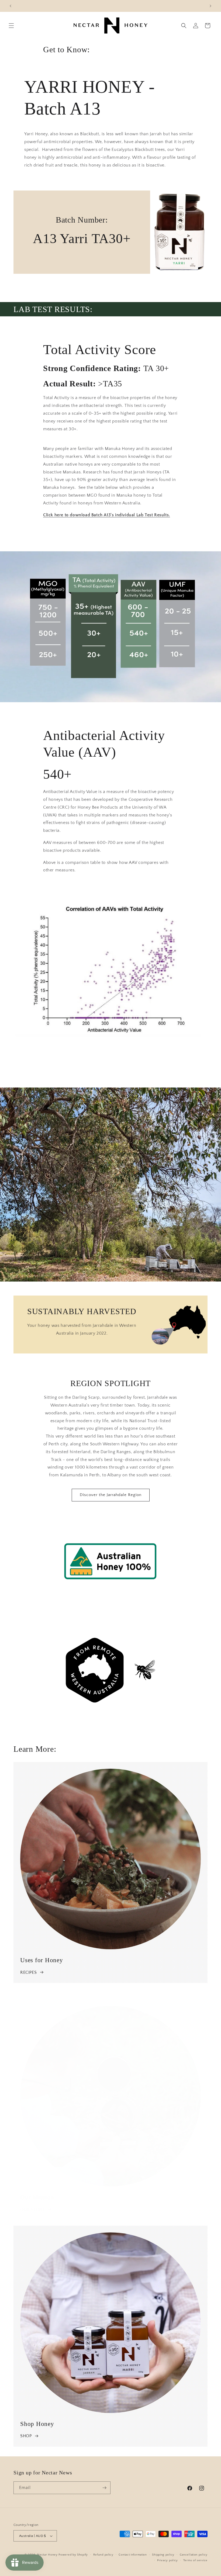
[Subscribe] (104, 2488)
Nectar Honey (47, 2555)
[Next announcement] (210, 6)
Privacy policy (168, 2560)
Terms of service (195, 2560)
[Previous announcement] (11, 6)
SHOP (26, 2436)
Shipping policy (163, 2555)
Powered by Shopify (73, 2555)
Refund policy (103, 2555)
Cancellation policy (194, 2555)
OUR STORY (32, 2210)
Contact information (133, 2555)
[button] (11, 26)
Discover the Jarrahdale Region (111, 1495)
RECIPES (28, 1972)
